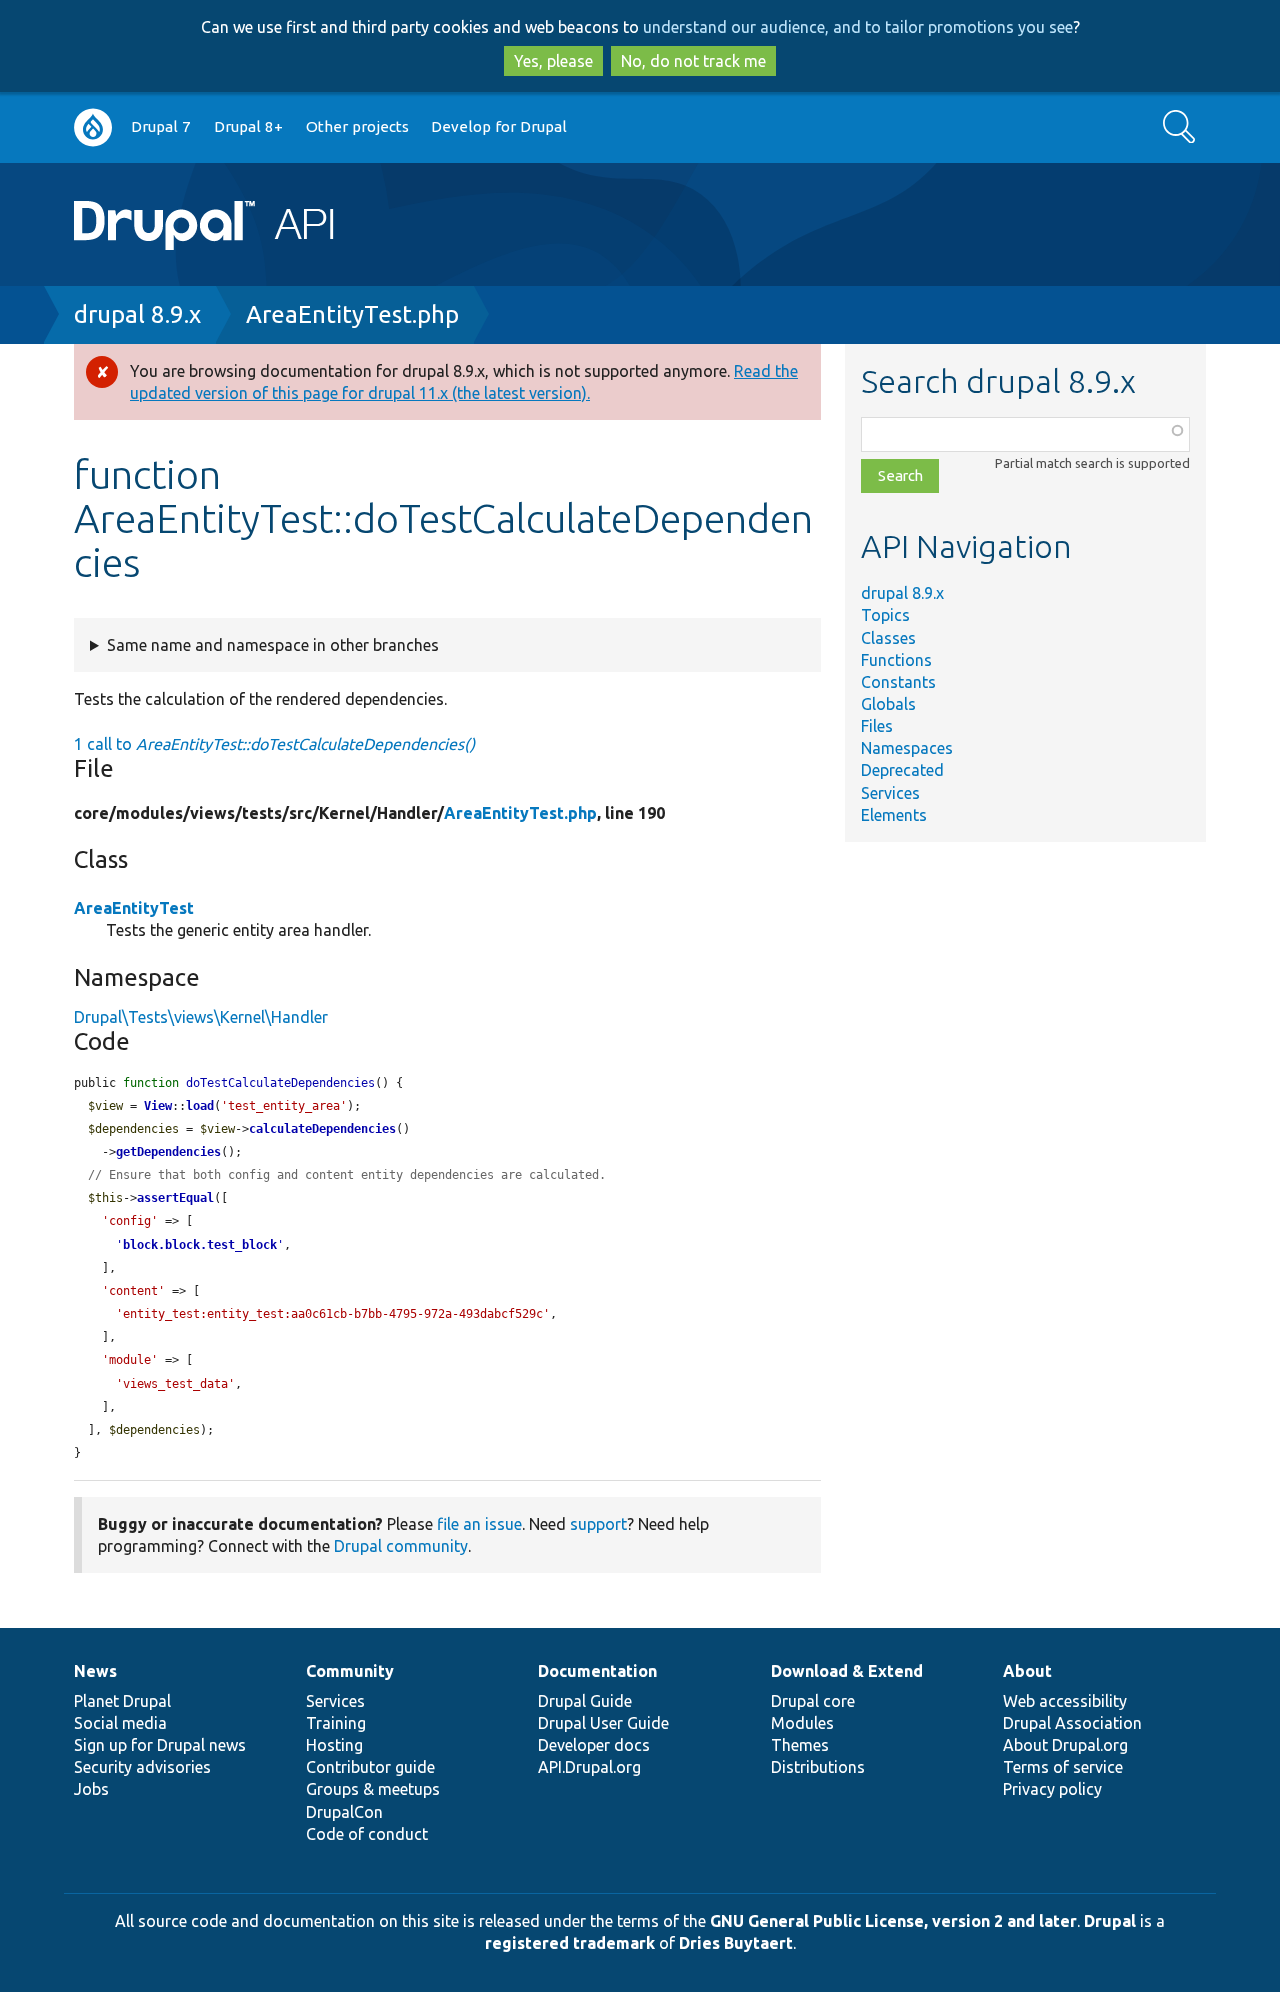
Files (877, 726)
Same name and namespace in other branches (273, 645)
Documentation (597, 1671)
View (158, 1106)
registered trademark (570, 1943)
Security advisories (142, 1767)
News (95, 1671)
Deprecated (902, 770)
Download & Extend (847, 1671)
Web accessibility (1065, 1701)
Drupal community (401, 1546)
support (598, 1524)
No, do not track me (693, 61)
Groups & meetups (373, 1789)
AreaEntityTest (134, 908)
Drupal (1110, 1921)
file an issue (479, 1524)
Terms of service (1063, 1767)
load (200, 1106)
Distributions (818, 1767)
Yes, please (553, 61)
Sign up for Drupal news (160, 1745)
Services (890, 793)
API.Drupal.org (589, 1767)
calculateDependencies (322, 1129)
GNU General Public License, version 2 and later (893, 1921)
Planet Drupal (122, 1701)
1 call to (274, 744)
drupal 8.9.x (137, 314)
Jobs (91, 1789)
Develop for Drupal (499, 126)
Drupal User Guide (603, 1723)
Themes (800, 1745)
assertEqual (175, 1198)
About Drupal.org (1065, 1745)
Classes (888, 638)
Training (336, 1723)
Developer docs (594, 1745)
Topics (885, 615)
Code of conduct (367, 1834)
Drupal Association (1072, 1723)
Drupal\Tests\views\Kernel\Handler (201, 1017)
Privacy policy (1052, 1789)
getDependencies (168, 1152)
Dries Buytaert (736, 1943)
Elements (894, 815)
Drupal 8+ (248, 126)
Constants (898, 682)
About (1027, 1671)
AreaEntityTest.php (352, 314)
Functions (896, 660)
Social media (120, 1723)
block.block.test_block (200, 1245)
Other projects (357, 126)
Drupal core (813, 1701)
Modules (802, 1723)
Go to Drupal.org (93, 127)
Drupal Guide (585, 1701)
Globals (888, 704)
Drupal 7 (161, 126)
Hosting (334, 1745)
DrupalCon (344, 1812)
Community (350, 1671)
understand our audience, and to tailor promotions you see (858, 27)
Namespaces (907, 748)
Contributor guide (370, 1767)
